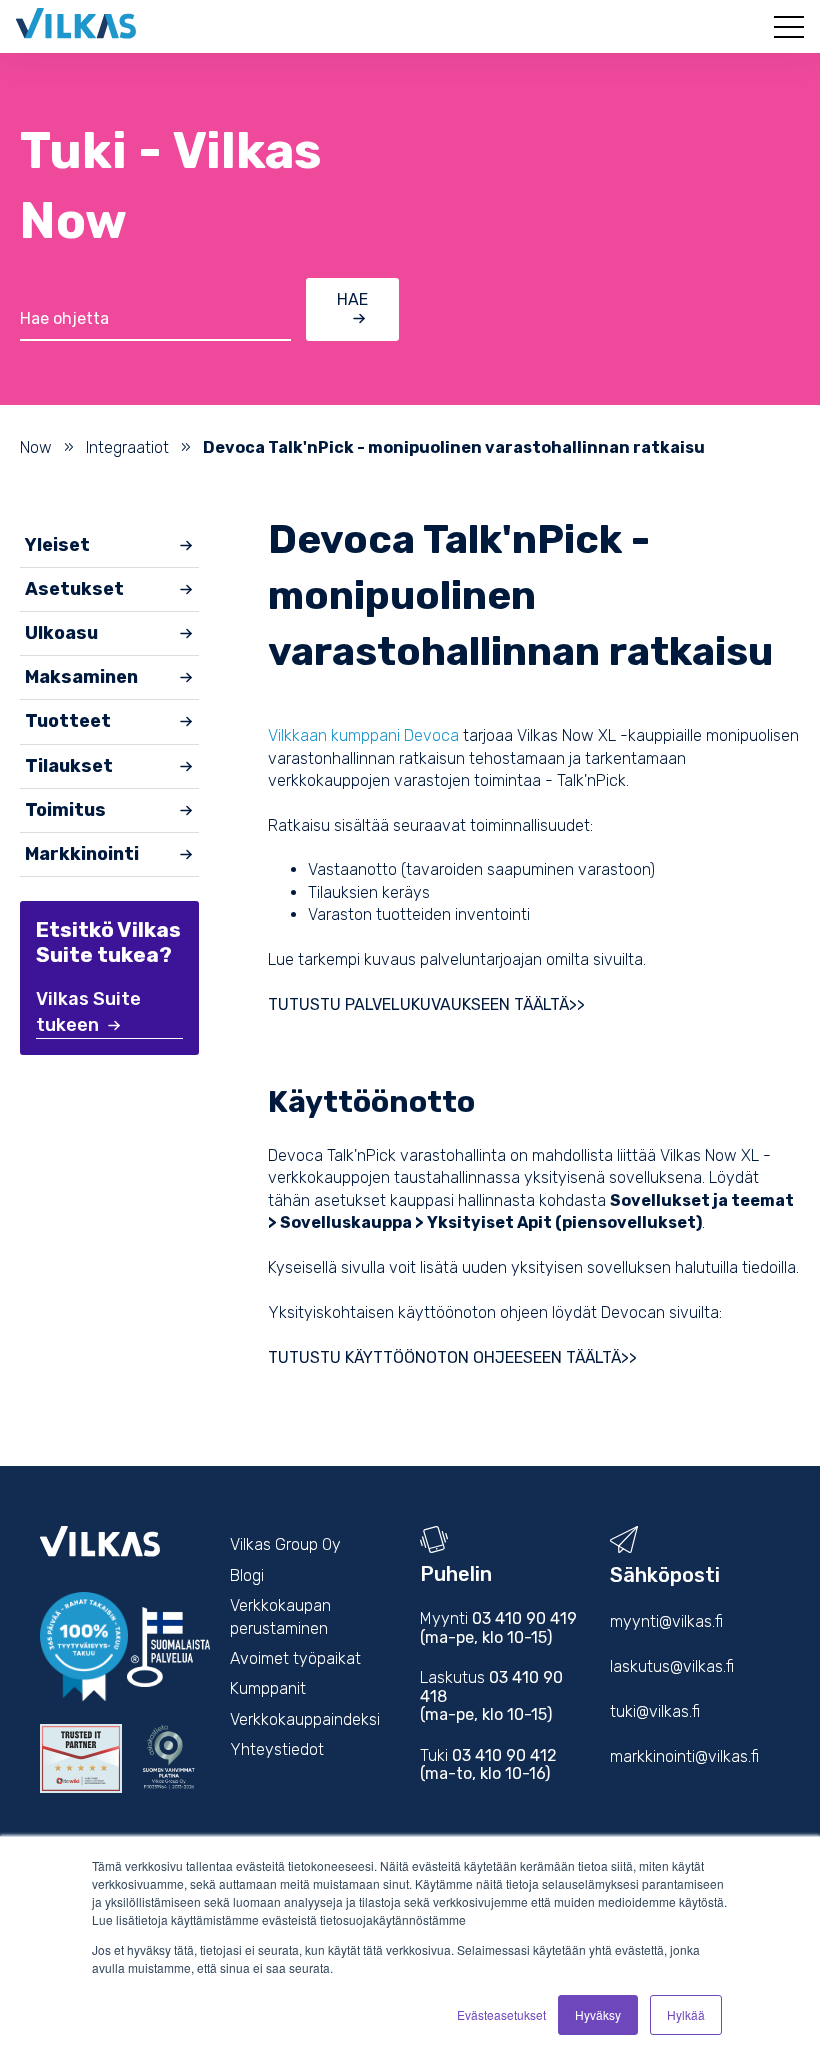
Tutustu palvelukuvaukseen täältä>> (428, 1004)
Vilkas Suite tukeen (88, 1011)
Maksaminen (81, 677)
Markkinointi (82, 854)
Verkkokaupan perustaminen (280, 1616)
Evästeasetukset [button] (501, 2014)
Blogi (247, 1575)
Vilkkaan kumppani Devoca (363, 735)
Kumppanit (268, 1688)
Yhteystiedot (277, 1749)
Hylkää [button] (686, 2014)
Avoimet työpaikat (295, 1658)
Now (36, 447)
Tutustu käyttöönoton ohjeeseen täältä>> (454, 1357)
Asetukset (74, 589)
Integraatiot (127, 447)
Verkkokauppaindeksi (305, 1719)
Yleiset (57, 545)
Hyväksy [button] (598, 2014)
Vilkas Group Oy (285, 1544)
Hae (352, 299)
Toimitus (65, 810)
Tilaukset (69, 766)
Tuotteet (68, 721)
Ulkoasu (61, 633)
